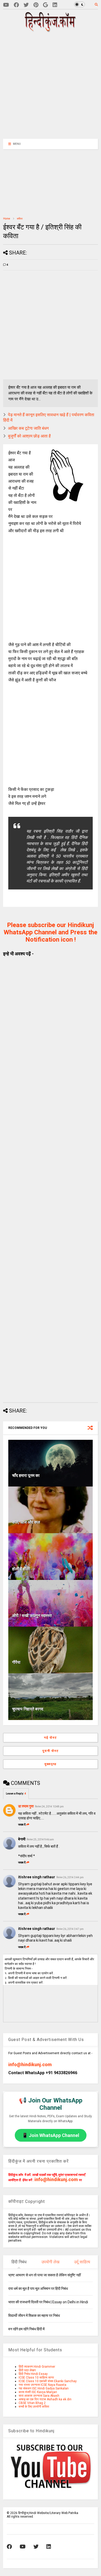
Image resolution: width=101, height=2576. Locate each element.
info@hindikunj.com (30, 2064)
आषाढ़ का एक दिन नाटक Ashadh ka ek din (45, 2399)
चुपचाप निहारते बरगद (28, 1709)
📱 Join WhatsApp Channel (51, 2135)
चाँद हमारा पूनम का (26, 1475)
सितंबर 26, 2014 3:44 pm (70, 1877)
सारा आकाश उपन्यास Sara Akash (39, 2396)
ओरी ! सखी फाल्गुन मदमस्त (32, 1616)
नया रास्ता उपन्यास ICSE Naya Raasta (42, 2385)
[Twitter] (26, 5)
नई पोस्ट (51, 1738)
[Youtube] (6, 5)
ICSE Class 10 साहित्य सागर (36, 2378)
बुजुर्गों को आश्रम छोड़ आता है (29, 436)
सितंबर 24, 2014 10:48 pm (49, 1807)
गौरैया (16, 1662)
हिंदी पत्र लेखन (27, 2370)
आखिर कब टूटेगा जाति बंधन (28, 428)
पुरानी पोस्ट (51, 1751)
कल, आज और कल (26, 1522)
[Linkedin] (55, 5)
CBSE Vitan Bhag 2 (32, 2403)
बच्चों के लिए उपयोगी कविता (34, 2407)
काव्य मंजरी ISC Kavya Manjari (38, 2392)
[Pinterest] (36, 5)
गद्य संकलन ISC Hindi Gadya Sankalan (44, 2388)
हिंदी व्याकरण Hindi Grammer (37, 2367)
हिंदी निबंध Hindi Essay (33, 2374)
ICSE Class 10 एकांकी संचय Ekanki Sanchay (48, 2381)
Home (7, 219)
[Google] (45, 5)
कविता (20, 219)
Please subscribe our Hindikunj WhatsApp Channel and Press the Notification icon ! (51, 932)
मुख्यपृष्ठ (51, 1764)
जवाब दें (22, 1825)
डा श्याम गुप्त (26, 1806)
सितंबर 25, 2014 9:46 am (40, 1839)
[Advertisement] (53, 85)
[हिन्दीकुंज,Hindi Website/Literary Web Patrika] (51, 30)
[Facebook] (16, 5)
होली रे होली (21, 1569)
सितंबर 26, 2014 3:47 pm (70, 1929)
